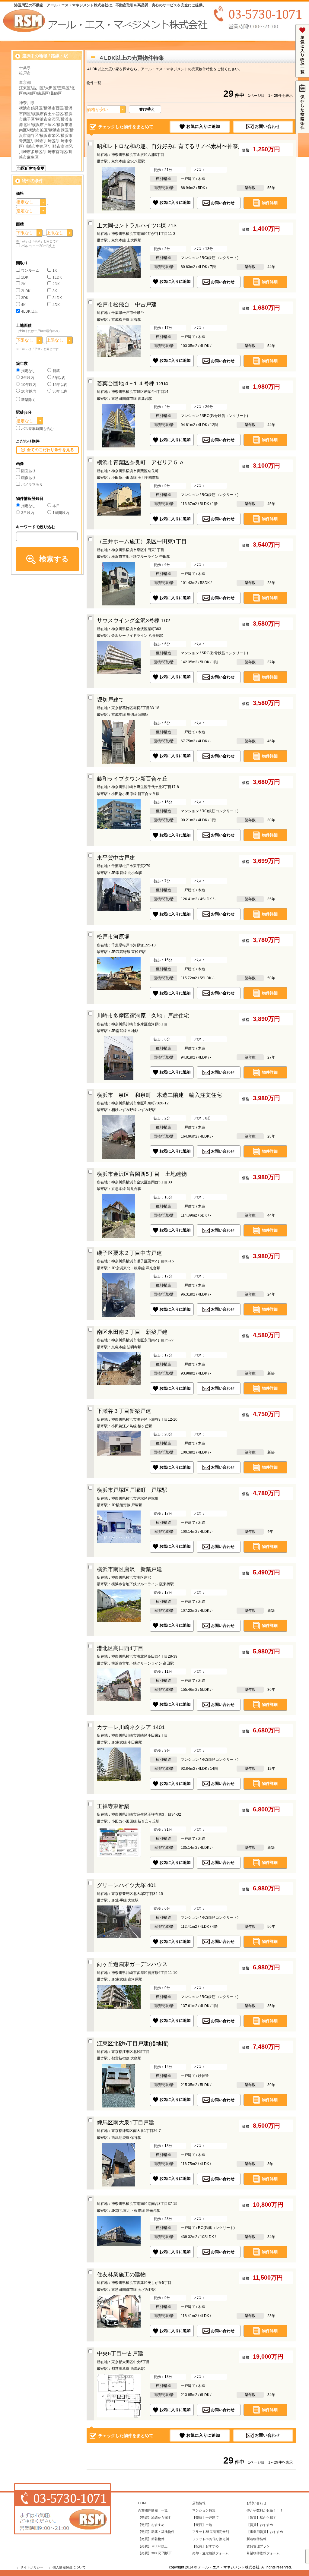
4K (23, 305)
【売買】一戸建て (205, 2518)
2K (23, 284)
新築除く (28, 400)
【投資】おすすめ (205, 2546)
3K (55, 291)
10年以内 (29, 385)
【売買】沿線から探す (154, 2518)
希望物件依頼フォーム (263, 2553)
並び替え (147, 109)
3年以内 (28, 378)
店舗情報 (199, 2503)
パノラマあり (32, 485)
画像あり (28, 478)
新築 (56, 371)
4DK (56, 305)
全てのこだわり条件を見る (50, 450)
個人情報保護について (69, 2567)
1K (55, 270)
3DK (25, 298)
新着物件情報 (256, 2539)
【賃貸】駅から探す (261, 2518)
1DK (25, 277)
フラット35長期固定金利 (211, 2532)
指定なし (28, 371)
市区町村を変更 (31, 168)
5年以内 (59, 378)
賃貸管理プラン (258, 2546)
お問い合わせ (267, 126)
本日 (56, 506)
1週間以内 (61, 513)
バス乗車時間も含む (37, 429)
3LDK (57, 298)
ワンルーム (30, 270)
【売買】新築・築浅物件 (156, 2532)
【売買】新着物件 (151, 2539)
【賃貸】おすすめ (260, 2525)
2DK (56, 284)
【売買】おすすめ (151, 2525)
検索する (54, 559)
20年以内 (29, 391)
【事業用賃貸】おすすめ (265, 2532)
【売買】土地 (202, 2525)
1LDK (57, 277)
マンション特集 (204, 2510)
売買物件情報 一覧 (153, 2510)
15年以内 (60, 385)
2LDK (26, 291)
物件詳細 (270, 202)
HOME (143, 2503)
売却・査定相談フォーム (210, 2553)
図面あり (28, 471)
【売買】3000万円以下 (155, 2553)
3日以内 (28, 513)
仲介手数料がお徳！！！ (265, 2510)
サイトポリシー (32, 2567)
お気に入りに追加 (203, 126)
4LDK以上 (29, 311)
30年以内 (60, 391)
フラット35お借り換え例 (211, 2539)
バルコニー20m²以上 (38, 246)
